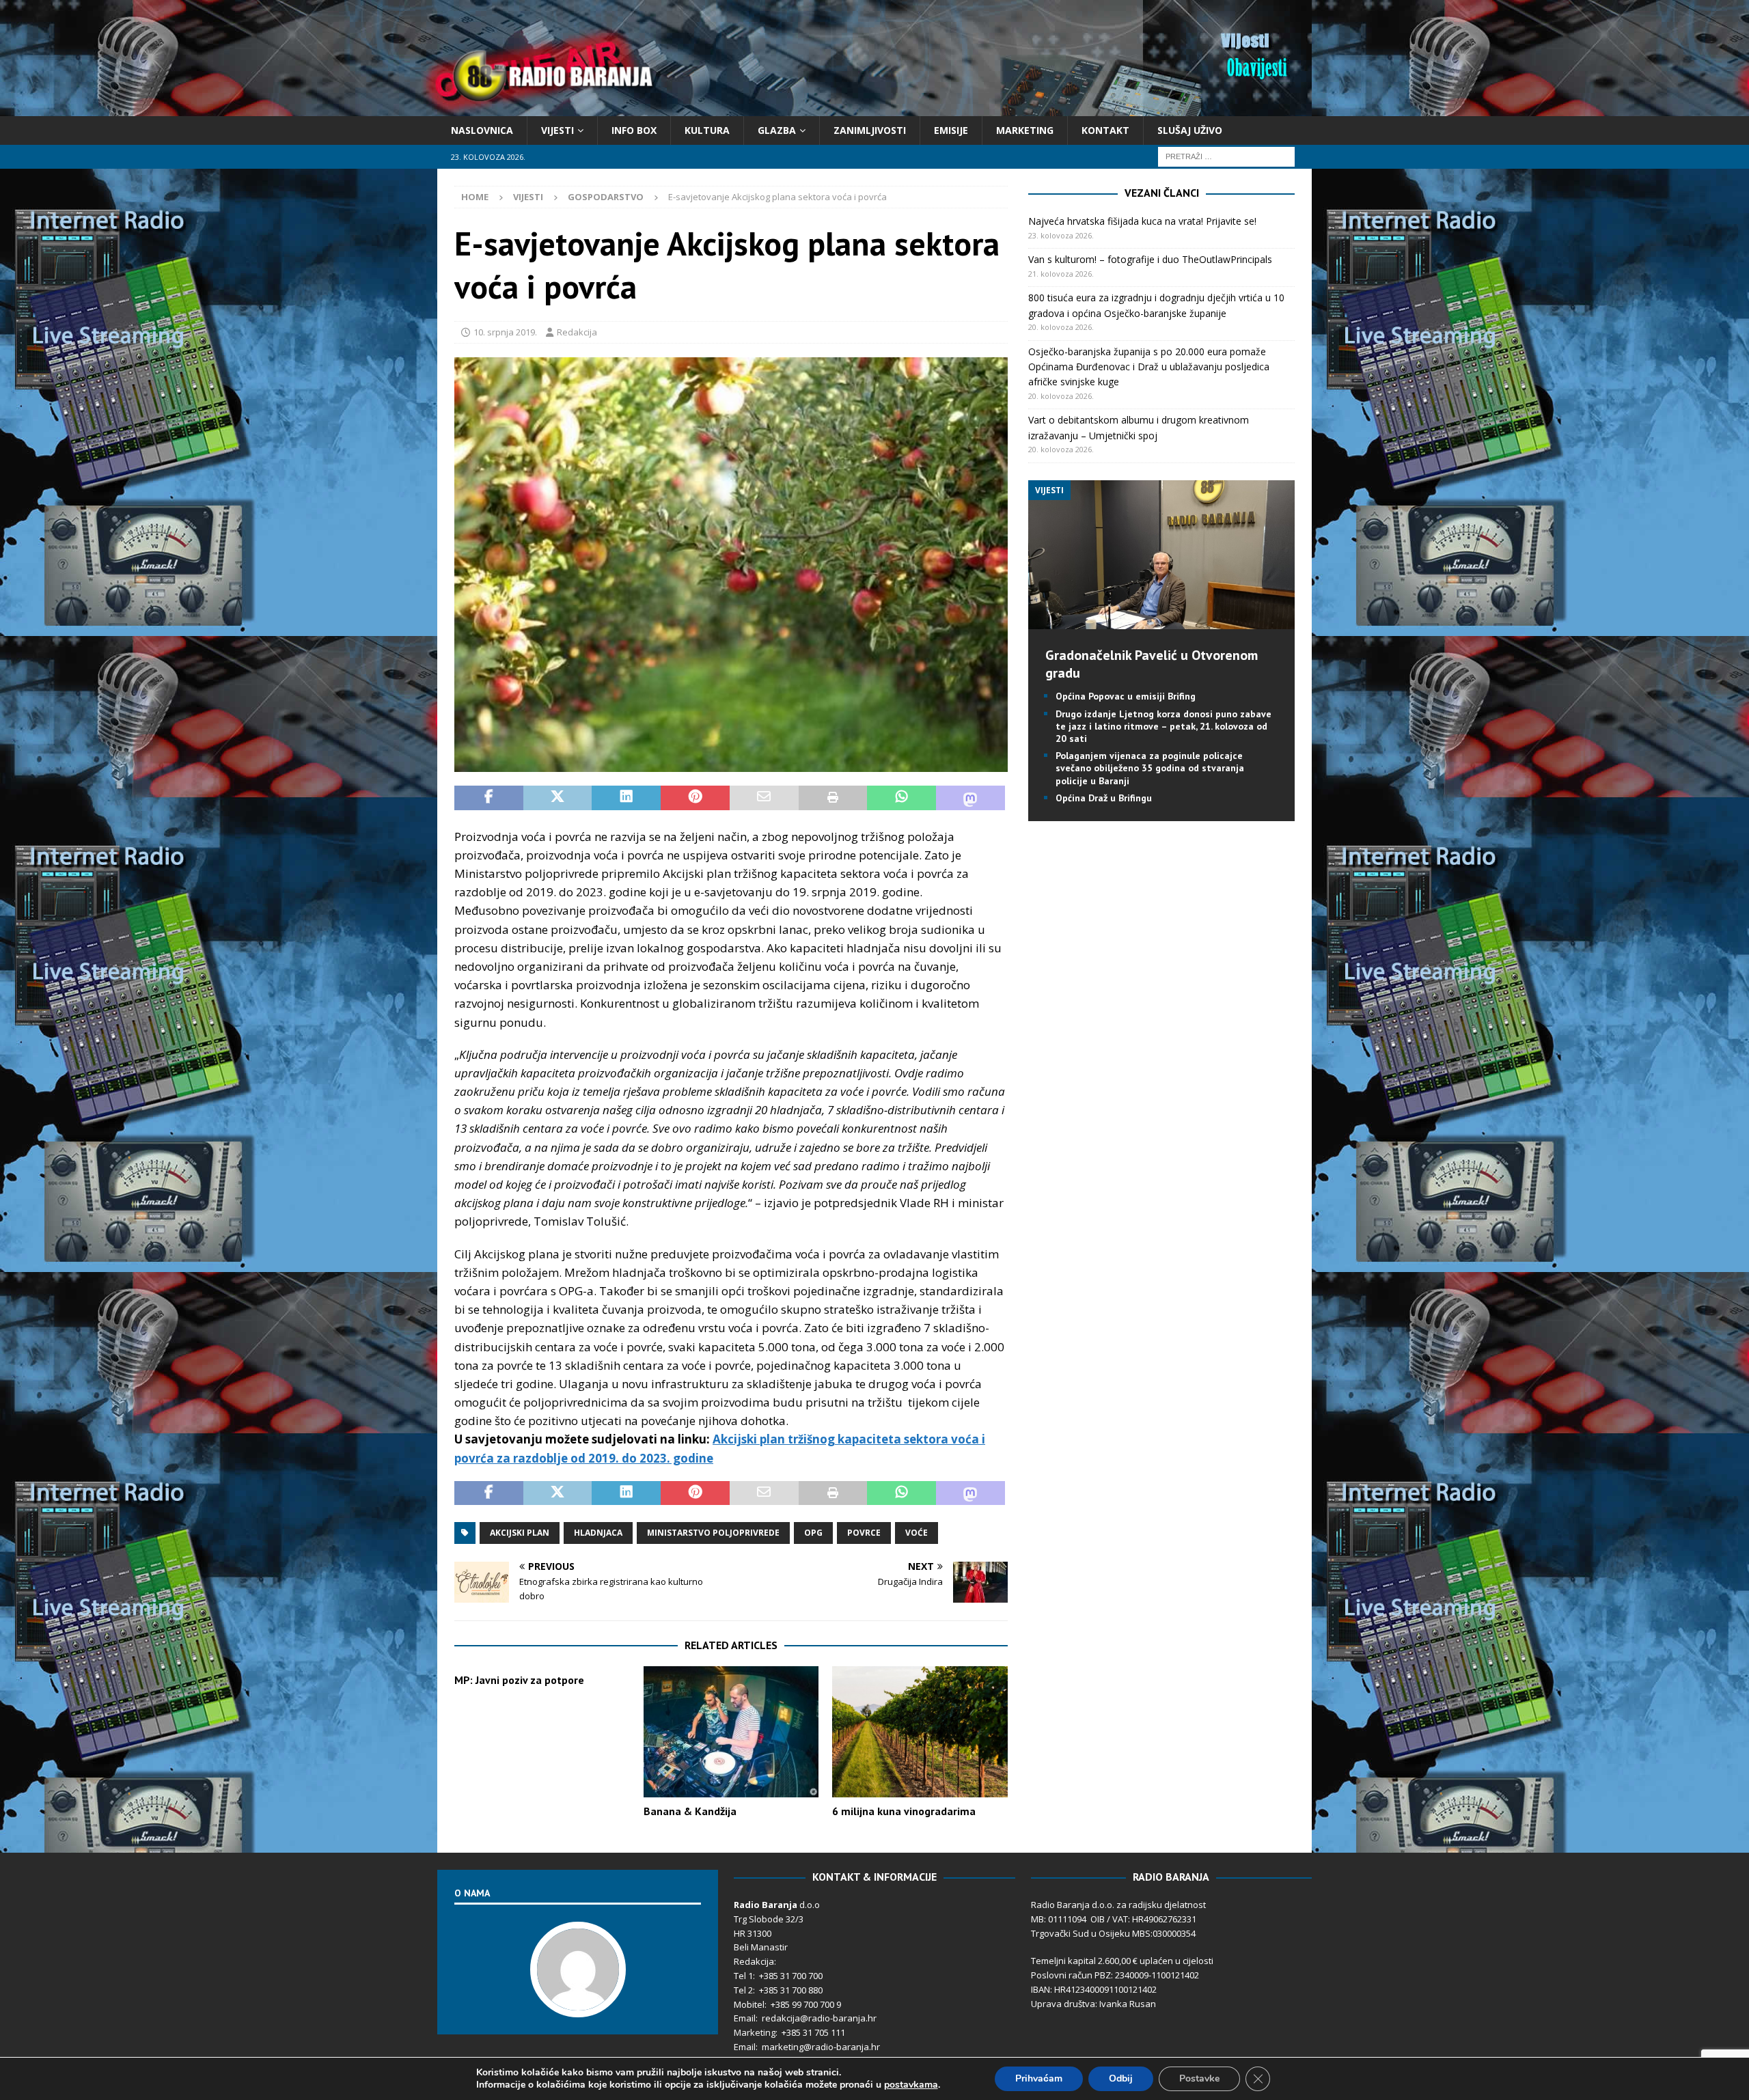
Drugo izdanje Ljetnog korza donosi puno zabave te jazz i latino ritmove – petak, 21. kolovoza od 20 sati (1163, 726)
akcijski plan (520, 1533)
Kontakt (1105, 130)
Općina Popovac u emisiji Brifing (1126, 696)
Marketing (1025, 130)
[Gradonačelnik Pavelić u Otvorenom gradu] (1161, 621)
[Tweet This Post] (558, 798)
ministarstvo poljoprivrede (713, 1533)
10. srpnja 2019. (505, 332)
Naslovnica (482, 130)
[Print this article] (833, 798)
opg (813, 1533)
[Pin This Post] (695, 798)
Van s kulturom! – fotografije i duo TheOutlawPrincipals (1150, 259)
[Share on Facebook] (489, 798)
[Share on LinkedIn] (626, 798)
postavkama (911, 2085)
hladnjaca (598, 1533)
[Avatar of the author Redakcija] (578, 2004)
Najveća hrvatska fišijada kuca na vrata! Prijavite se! (1142, 221)
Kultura (707, 130)
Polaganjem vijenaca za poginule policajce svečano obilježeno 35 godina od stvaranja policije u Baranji (1150, 768)
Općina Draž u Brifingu (1104, 798)
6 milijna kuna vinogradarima (904, 1811)
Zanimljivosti (870, 130)
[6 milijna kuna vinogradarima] (920, 1732)
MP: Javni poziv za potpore (519, 1680)
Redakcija (577, 332)
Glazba (777, 130)
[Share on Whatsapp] (901, 798)
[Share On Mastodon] (970, 798)
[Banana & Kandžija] (731, 1732)
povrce (864, 1533)
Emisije (951, 130)
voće (917, 1533)
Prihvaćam (1039, 2078)
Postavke (1199, 2078)
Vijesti (557, 130)
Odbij (1121, 2078)
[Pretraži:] (1226, 156)
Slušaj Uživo (1190, 130)
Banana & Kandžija (690, 1811)
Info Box (634, 130)
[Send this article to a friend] (764, 798)
